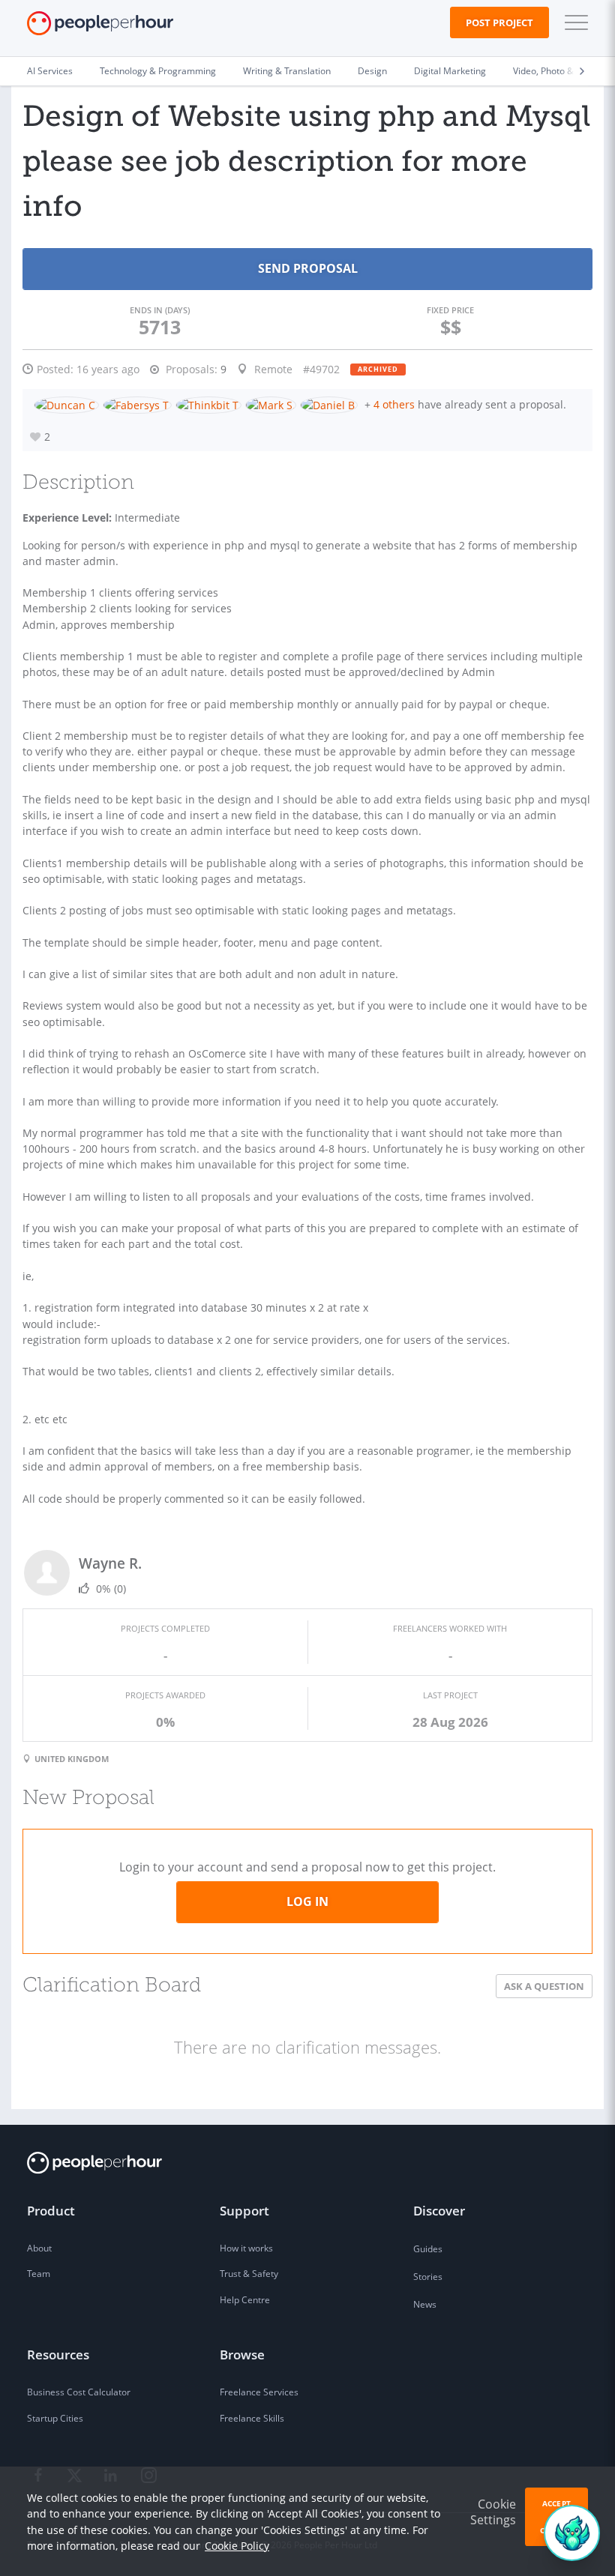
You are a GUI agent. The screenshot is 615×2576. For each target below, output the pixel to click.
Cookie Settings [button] (493, 2512)
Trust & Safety (249, 2274)
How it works (246, 2248)
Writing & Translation (287, 71)
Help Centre (245, 2300)
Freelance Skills (252, 2418)
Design (372, 71)
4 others (394, 404)
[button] (573, 22)
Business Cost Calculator (79, 2392)
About (39, 2248)
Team (39, 2274)
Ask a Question (544, 1986)
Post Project (499, 22)
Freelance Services (259, 2392)
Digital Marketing (450, 71)
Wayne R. (110, 1563)
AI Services (50, 71)
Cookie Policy (237, 2546)
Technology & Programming (158, 71)
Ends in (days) (160, 310)
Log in (307, 1901)
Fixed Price (450, 310)
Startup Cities (55, 2418)
